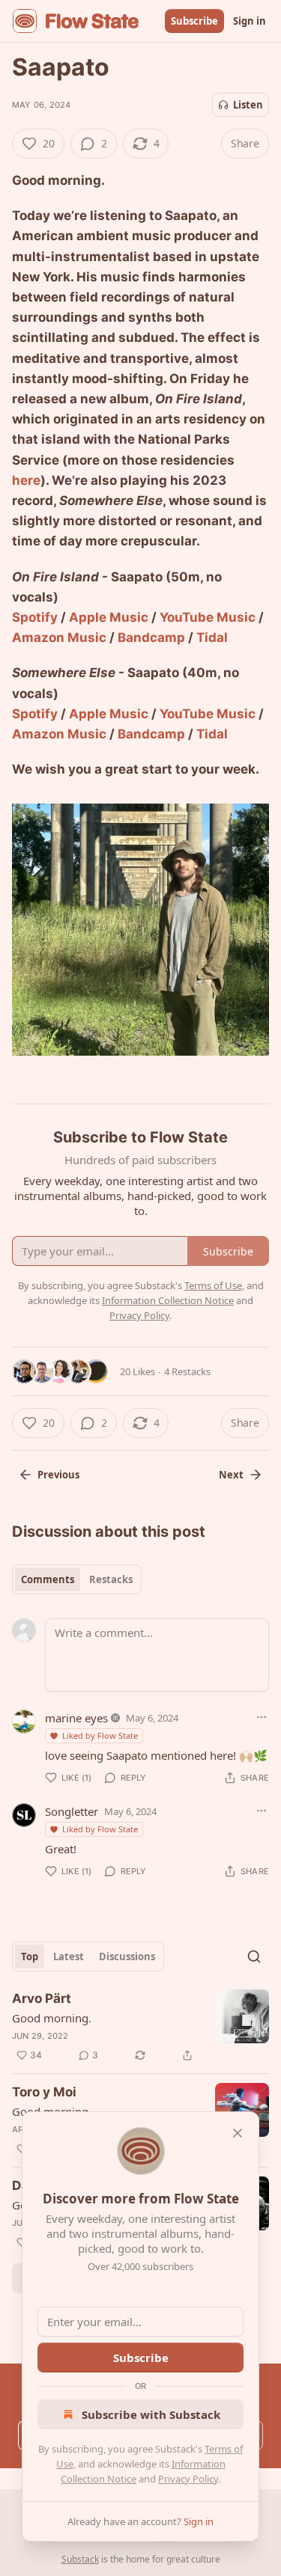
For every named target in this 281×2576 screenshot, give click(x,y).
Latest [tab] (69, 1957)
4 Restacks (187, 1371)
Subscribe (194, 21)
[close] (238, 2133)
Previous (58, 1475)
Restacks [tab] (111, 1579)
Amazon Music (59, 637)
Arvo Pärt (42, 1998)
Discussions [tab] (127, 1957)
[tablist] (77, 1579)
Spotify (35, 617)
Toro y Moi (44, 2092)
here (26, 480)
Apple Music (109, 617)
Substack (80, 2559)
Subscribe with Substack (151, 2414)
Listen (248, 105)
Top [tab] (30, 1957)
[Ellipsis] (262, 1717)
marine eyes (76, 1718)
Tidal (212, 637)
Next (231, 1475)
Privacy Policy (188, 2479)
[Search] (254, 1957)
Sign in (250, 21)
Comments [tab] (48, 1579)
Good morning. (52, 2018)
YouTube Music (208, 617)
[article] (140, 2027)
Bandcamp (151, 637)
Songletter (72, 1811)
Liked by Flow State (100, 1735)
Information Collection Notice (168, 1300)
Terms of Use (213, 1285)
